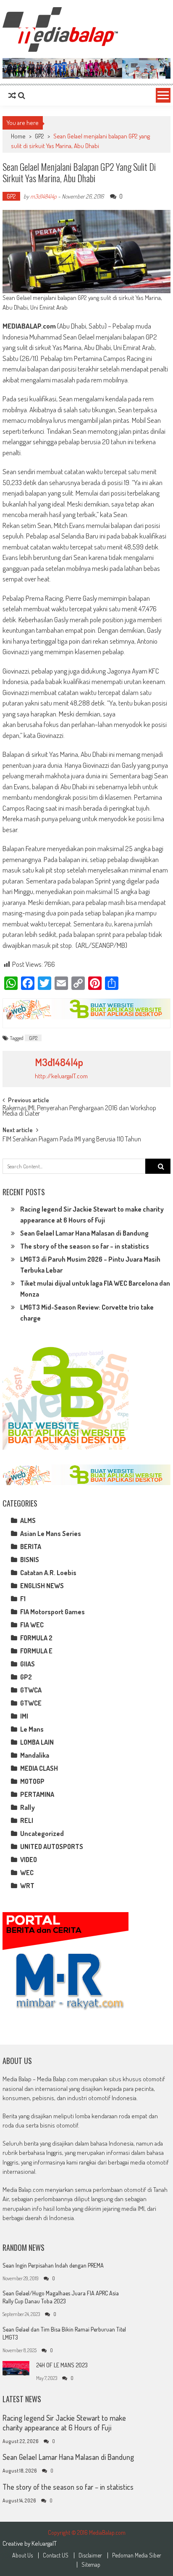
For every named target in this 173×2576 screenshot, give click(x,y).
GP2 (39, 136)
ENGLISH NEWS (42, 1586)
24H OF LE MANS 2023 (62, 2365)
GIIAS (28, 1664)
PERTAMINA (37, 1794)
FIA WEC (32, 1625)
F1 (23, 1599)
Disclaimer (90, 2555)
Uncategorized (42, 1833)
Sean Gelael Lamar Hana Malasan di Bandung (84, 1233)
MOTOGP (32, 1781)
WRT (27, 1886)
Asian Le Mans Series (51, 1533)
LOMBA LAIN (37, 1742)
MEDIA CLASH (39, 1768)
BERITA (31, 1547)
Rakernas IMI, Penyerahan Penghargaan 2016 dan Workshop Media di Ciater (79, 1111)
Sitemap (91, 2565)
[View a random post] (12, 96)
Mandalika (35, 1755)
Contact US (56, 2555)
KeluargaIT (44, 2543)
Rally (28, 1807)
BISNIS (30, 1560)
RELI (27, 1820)
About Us (22, 2555)
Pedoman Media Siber (137, 2555)
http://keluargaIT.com (61, 1076)
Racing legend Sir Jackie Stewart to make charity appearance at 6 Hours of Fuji (64, 2423)
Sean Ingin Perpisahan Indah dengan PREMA (53, 2265)
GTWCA (31, 1690)
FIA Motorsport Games (52, 1612)
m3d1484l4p (43, 196)
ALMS (28, 1520)
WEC (27, 1873)
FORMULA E (36, 1651)
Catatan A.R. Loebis (48, 1573)
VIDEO (29, 1860)
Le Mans (32, 1729)
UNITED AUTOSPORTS (52, 1846)
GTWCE (31, 1703)
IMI (24, 1716)
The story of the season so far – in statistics (85, 1246)
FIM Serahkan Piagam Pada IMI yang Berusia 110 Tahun (72, 1140)
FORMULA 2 (36, 1638)
